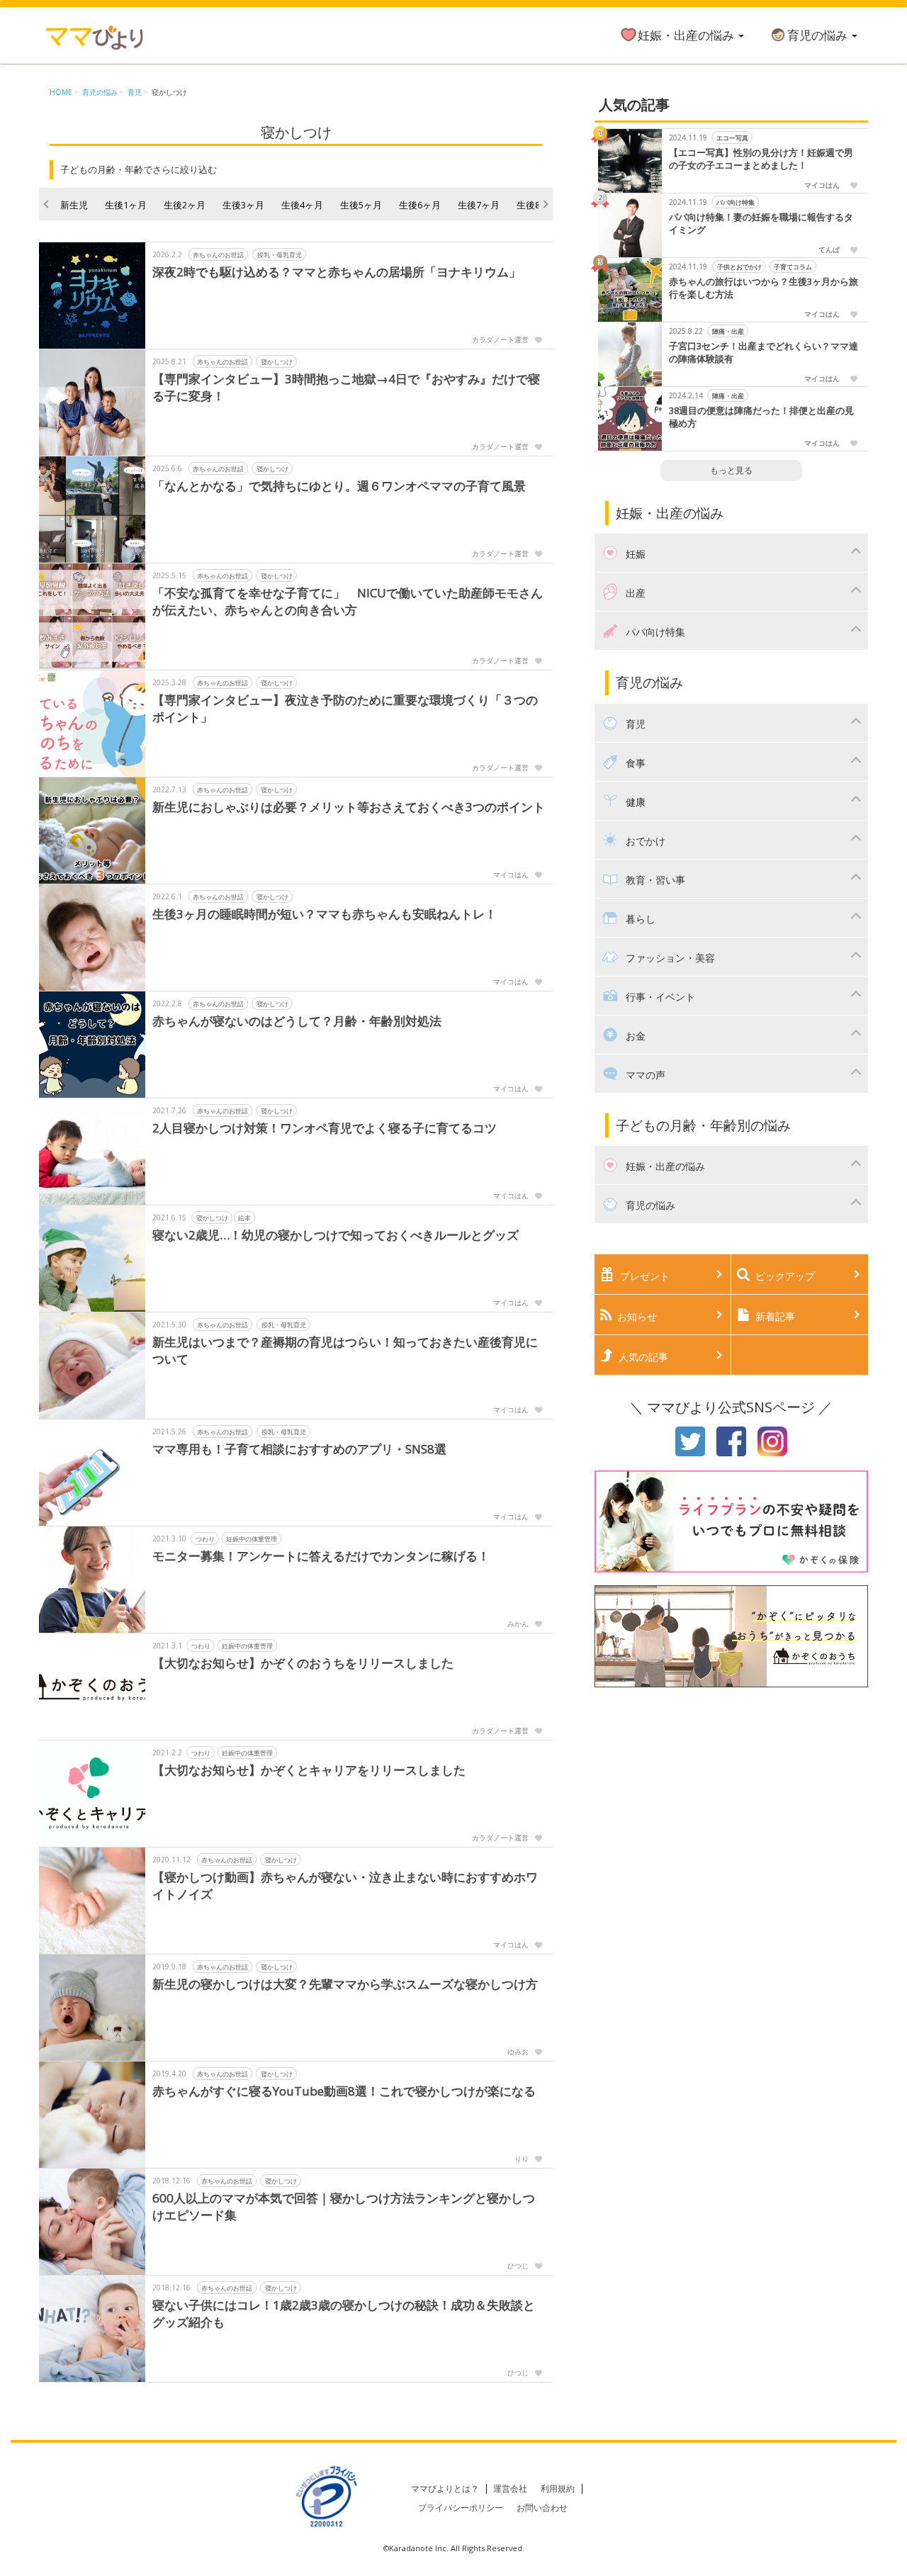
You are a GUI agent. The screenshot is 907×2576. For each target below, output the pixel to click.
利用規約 (558, 2488)
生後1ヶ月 (126, 205)
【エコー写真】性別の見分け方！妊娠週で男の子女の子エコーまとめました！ (761, 159)
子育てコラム (793, 267)
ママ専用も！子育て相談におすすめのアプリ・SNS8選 (299, 1449)
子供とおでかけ (739, 267)
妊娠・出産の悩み (687, 35)
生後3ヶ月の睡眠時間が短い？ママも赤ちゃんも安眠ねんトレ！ (325, 914)
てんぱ (829, 249)
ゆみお (518, 2052)
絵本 (244, 1218)
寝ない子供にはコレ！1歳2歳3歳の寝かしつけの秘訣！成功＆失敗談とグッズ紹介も (344, 2313)
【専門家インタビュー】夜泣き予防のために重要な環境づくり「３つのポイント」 (345, 708)
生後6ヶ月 (420, 205)
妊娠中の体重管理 (252, 1539)
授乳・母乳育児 (280, 255)
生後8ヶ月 (537, 205)
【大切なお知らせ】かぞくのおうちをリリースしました (303, 1663)
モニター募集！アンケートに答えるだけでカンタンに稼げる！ (321, 1556)
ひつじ (518, 2266)
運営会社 (510, 2488)
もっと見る (731, 470)
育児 (135, 92)
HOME (61, 92)
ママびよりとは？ (445, 2488)
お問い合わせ (542, 2508)
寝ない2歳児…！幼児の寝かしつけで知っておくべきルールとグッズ (336, 1235)
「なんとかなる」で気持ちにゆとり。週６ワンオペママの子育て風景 (339, 486)
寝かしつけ (169, 92)
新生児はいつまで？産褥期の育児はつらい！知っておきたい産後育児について (345, 1350)
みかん (518, 1624)
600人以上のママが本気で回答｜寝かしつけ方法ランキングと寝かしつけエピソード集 (344, 2206)
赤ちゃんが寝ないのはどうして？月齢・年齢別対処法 (297, 1021)
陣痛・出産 (727, 331)
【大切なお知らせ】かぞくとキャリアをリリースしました (309, 1770)
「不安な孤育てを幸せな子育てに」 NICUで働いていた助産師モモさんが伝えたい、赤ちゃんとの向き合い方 (348, 601)
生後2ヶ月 (185, 205)
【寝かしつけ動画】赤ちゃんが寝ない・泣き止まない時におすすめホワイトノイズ (345, 1885)
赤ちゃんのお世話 (218, 255)
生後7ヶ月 (479, 205)
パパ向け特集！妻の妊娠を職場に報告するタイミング (761, 224)
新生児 (74, 205)
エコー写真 (732, 138)
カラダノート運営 (500, 339)
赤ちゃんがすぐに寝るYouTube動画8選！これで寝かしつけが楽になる (344, 2091)
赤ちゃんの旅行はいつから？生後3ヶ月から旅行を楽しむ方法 (764, 288)
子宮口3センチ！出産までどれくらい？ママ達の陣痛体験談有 (764, 353)
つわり (205, 1539)
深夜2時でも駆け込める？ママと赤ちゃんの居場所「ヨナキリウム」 (337, 272)
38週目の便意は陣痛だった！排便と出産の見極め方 (761, 417)
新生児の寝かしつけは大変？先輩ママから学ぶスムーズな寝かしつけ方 (345, 1984)
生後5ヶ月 (361, 205)
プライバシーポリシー (461, 2508)
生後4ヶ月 (302, 205)
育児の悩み (819, 35)
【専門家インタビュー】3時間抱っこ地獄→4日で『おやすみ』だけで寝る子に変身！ (346, 387)
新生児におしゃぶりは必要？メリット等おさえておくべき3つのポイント (349, 807)
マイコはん (511, 874)
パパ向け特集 (736, 202)
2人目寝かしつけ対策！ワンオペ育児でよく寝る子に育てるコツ (325, 1128)
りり (522, 2159)
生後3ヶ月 (243, 205)
